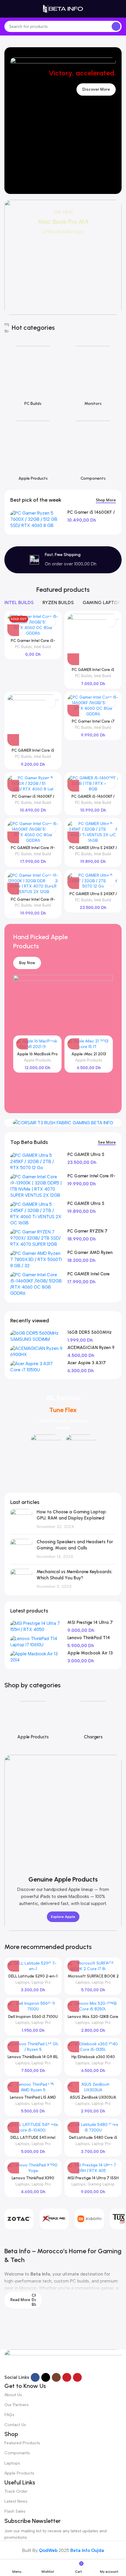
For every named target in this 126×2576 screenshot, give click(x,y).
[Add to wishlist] (51, 622)
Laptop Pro (41, 1982)
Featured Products (22, 2443)
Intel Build (42, 647)
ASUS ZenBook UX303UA (93, 2097)
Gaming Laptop (101, 2184)
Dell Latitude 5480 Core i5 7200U (93, 2140)
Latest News (16, 2501)
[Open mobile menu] (7, 9)
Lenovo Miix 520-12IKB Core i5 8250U (93, 2019)
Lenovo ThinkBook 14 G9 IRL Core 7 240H (33, 2059)
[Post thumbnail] (21, 1519)
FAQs (9, 2415)
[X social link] (46, 2377)
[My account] (119, 9)
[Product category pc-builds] (33, 375)
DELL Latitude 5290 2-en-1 (33, 1976)
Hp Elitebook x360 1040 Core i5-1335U (93, 2059)
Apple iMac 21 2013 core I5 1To (89, 1056)
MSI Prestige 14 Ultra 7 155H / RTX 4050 (93, 2180)
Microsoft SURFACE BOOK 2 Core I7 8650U (93, 1978)
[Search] (116, 26)
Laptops (23, 1982)
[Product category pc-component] (93, 450)
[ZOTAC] (19, 2219)
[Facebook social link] (35, 2377)
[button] (73, 659)
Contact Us (15, 2425)
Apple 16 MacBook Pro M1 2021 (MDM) (37, 1056)
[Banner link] (63, 257)
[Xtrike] (54, 2219)
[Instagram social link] (56, 2377)
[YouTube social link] (67, 2377)
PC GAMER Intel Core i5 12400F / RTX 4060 (93, 672)
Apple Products (38, 1060)
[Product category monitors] (93, 375)
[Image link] (63, 2361)
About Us (13, 2395)
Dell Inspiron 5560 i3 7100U (33, 2016)
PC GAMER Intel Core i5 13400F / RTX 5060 (33, 753)
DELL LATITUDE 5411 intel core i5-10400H (33, 2140)
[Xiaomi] (89, 2219)
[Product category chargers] (93, 1719)
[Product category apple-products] (33, 450)
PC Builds (23, 647)
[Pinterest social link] (77, 2377)
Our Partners (17, 2405)
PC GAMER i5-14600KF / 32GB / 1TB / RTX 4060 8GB (93, 799)
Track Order (16, 2491)
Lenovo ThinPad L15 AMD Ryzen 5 (33, 2100)
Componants (17, 2453)
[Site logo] (63, 9)
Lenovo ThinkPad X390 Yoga (33, 2180)
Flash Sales (15, 2511)
